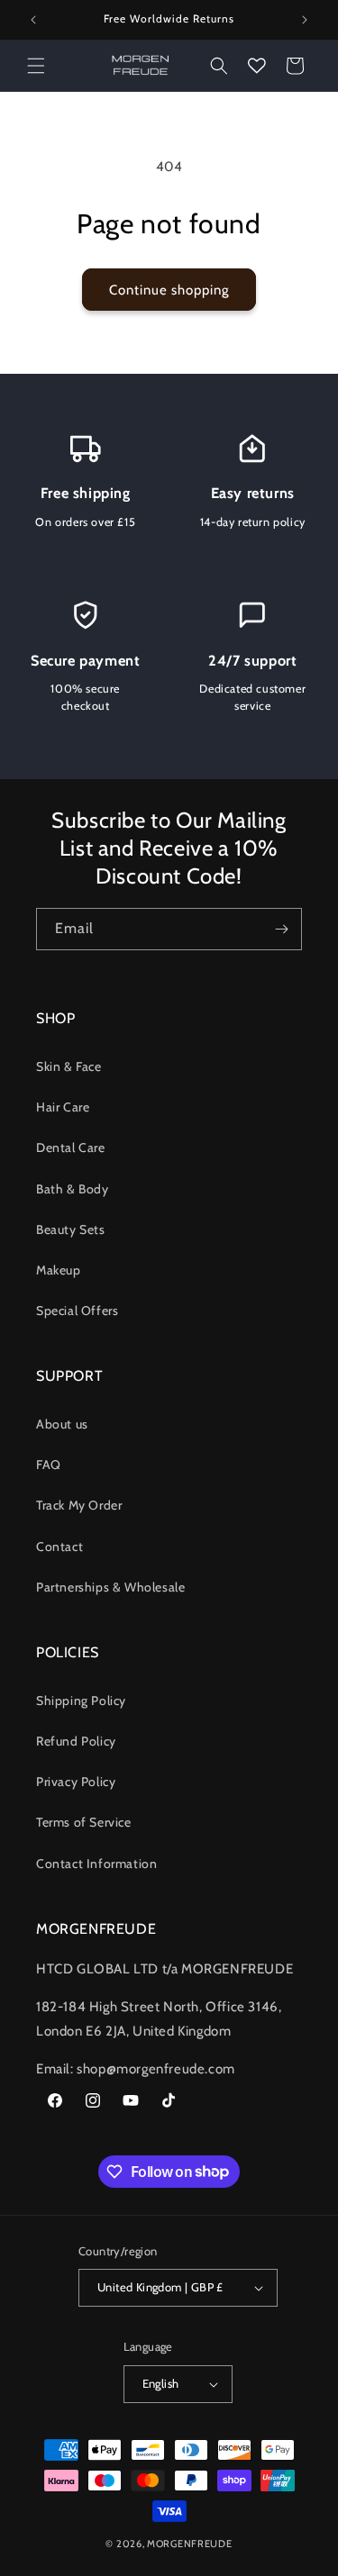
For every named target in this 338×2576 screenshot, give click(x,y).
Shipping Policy (81, 1701)
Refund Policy (76, 1741)
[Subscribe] (281, 929)
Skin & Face (69, 1066)
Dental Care (71, 1147)
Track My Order (79, 1505)
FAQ (49, 1465)
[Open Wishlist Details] (257, 66)
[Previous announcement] (33, 20)
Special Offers (77, 1311)
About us (62, 1424)
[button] (36, 66)
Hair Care (63, 1107)
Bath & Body (73, 1189)
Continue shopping (169, 290)
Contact (59, 1547)
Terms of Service (84, 1822)
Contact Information (96, 1864)
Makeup (59, 1270)
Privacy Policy (76, 1782)
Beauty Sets (71, 1229)
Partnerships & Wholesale (110, 1587)
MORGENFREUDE (189, 2544)
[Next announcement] (305, 20)
